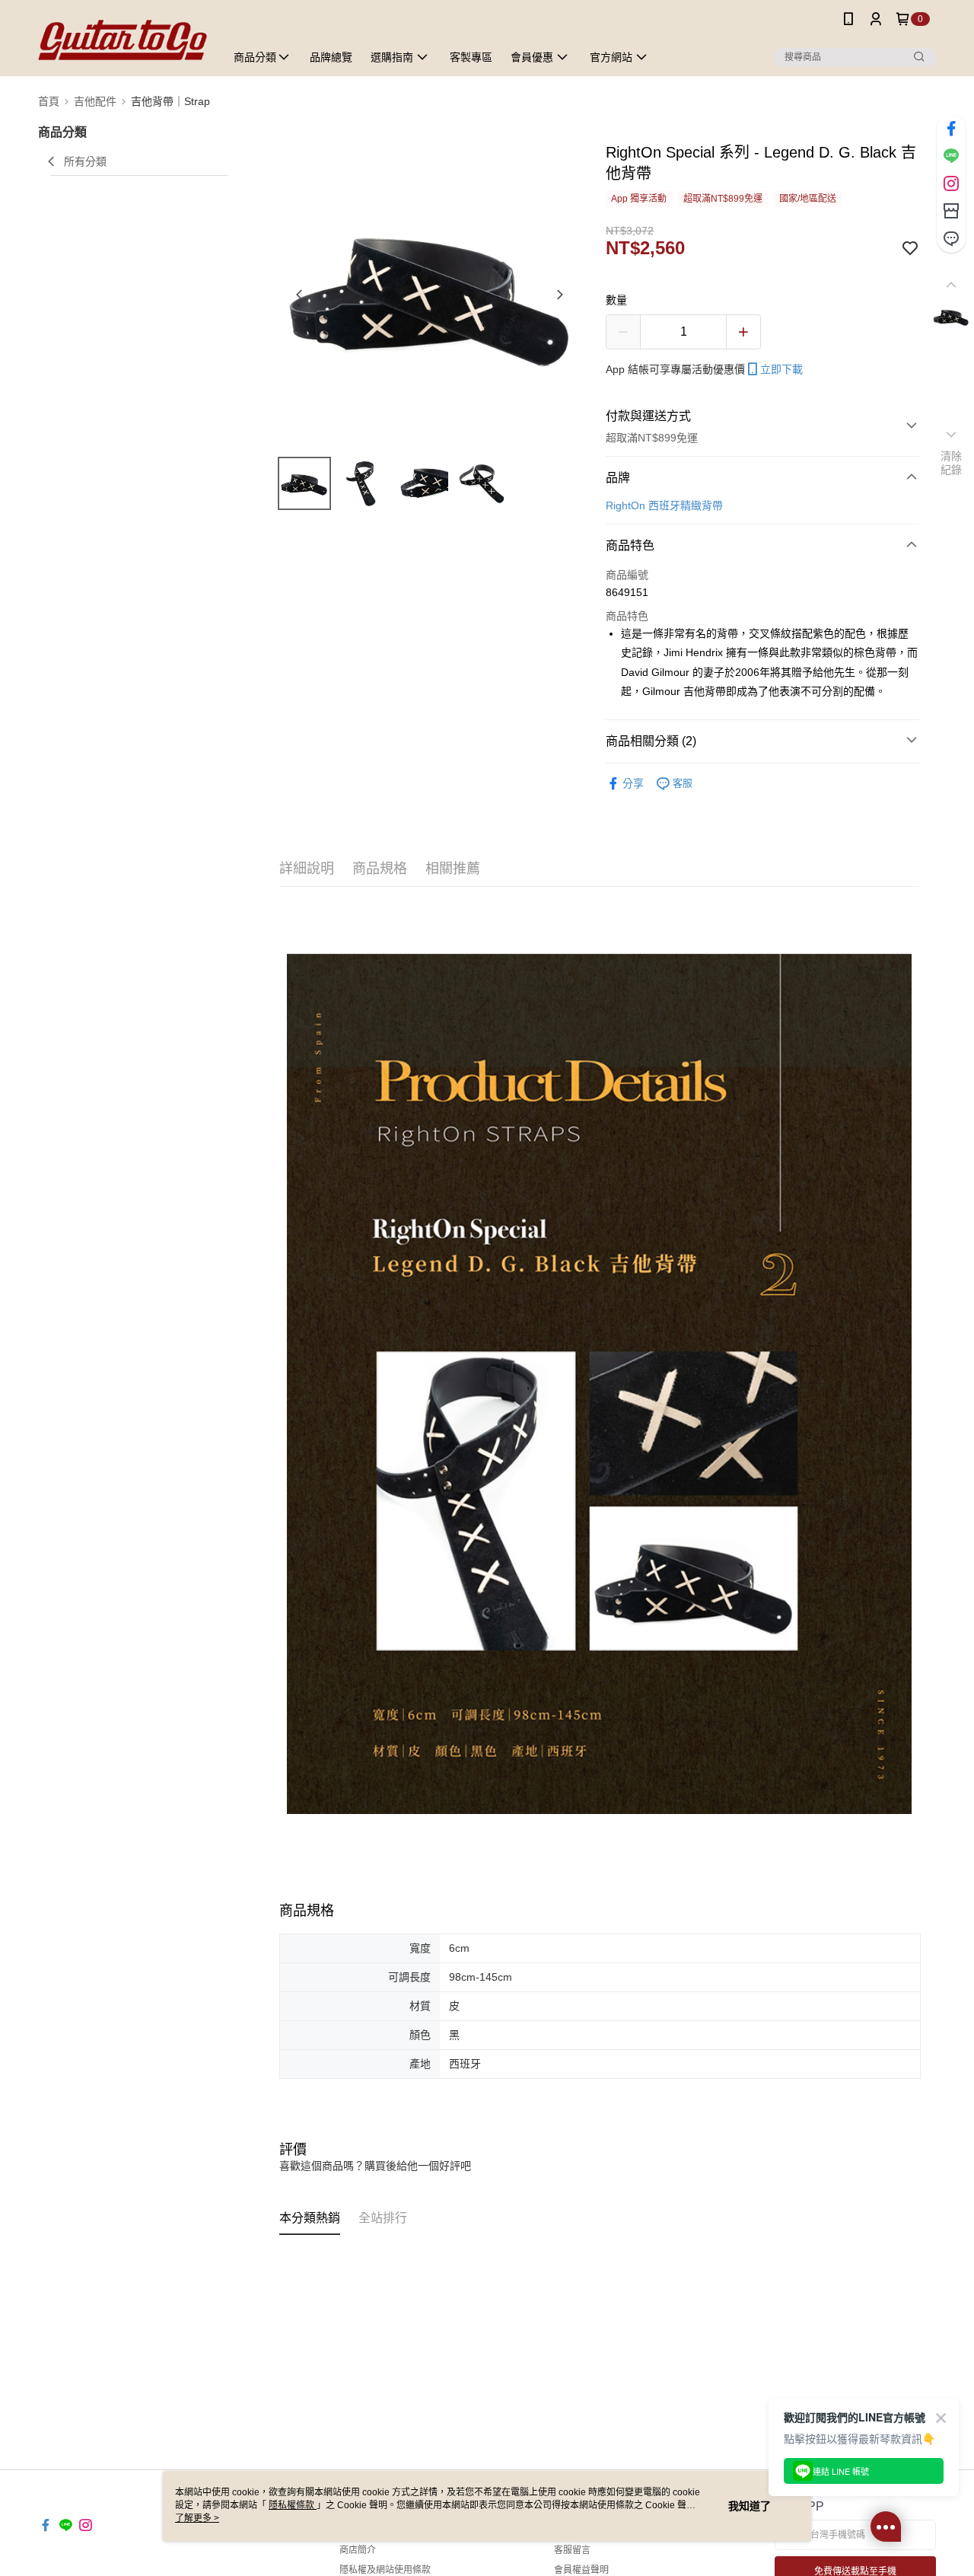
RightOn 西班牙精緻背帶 (664, 505)
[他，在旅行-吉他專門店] (123, 40)
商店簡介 (358, 2550)
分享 (633, 783)
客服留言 (572, 2550)
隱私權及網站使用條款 (385, 2570)
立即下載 (781, 369)
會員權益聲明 (581, 2570)
